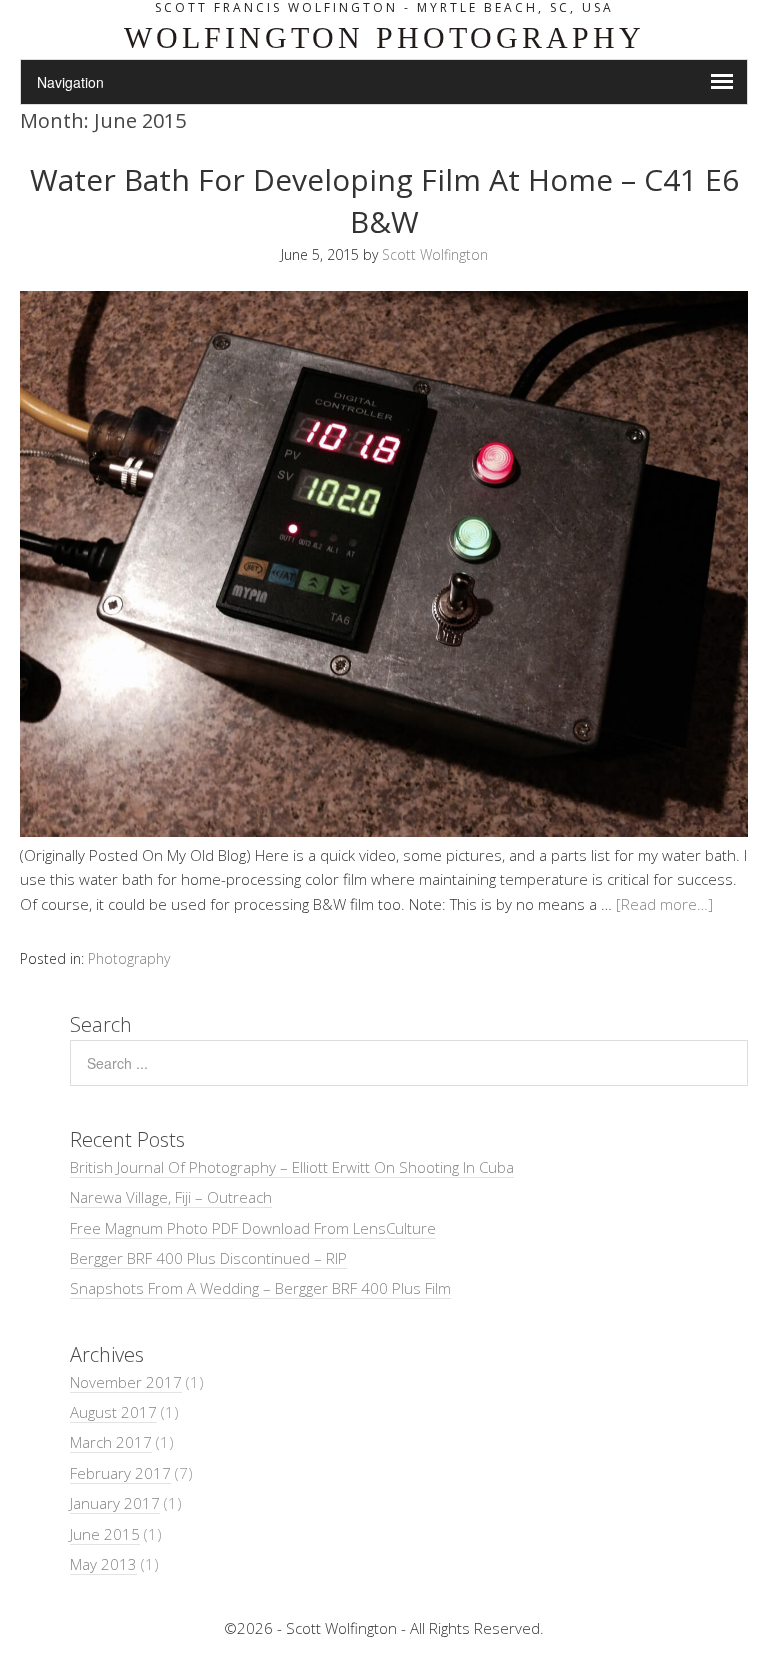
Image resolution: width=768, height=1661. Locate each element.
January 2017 (115, 1503)
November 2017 (126, 1382)
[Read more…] (664, 904)
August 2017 (113, 1412)
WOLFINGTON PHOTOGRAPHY (384, 37)
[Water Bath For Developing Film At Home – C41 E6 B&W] (384, 831)
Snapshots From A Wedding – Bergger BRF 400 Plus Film (260, 1288)
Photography (129, 958)
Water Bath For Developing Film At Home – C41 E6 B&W (384, 200)
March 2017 (111, 1442)
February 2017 (120, 1473)
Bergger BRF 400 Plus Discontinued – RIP (208, 1258)
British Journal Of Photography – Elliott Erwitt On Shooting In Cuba (292, 1167)
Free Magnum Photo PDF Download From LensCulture (253, 1228)
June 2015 (105, 1534)
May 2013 (103, 1564)
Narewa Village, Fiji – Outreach (171, 1197)
